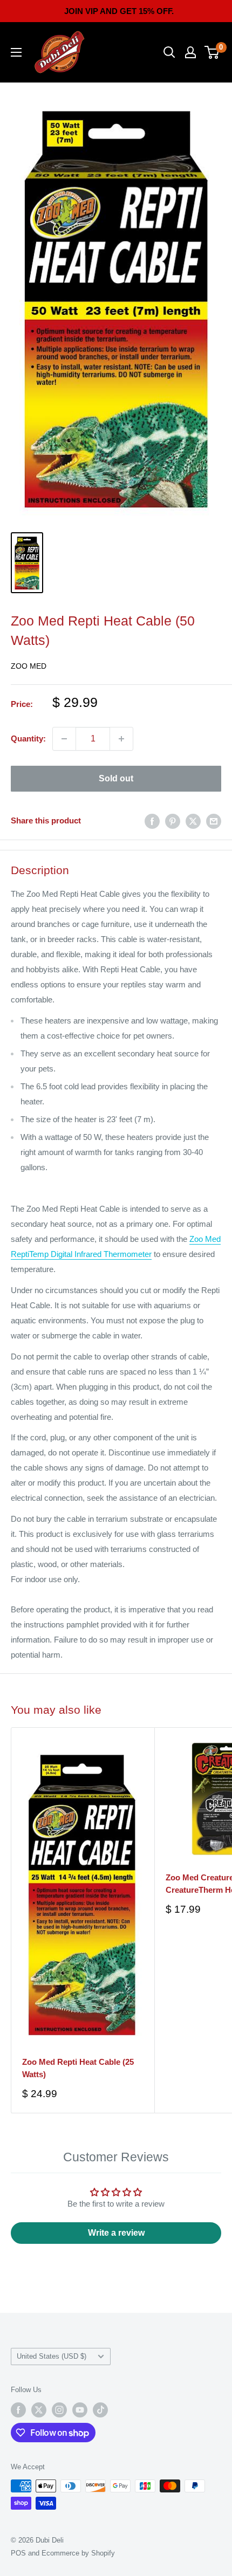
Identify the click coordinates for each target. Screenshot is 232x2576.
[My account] (190, 52)
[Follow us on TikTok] (100, 2410)
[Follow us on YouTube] (80, 2410)
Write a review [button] (116, 2233)
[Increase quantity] (121, 739)
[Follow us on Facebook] (18, 2410)
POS (18, 2553)
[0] (212, 52)
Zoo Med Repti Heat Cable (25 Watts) (78, 2068)
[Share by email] (214, 821)
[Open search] (169, 52)
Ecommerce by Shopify (78, 2553)
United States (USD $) (52, 2356)
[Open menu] (16, 52)
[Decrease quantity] (64, 739)
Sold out (116, 778)
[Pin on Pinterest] (173, 821)
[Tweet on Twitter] (193, 821)
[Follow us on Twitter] (39, 2410)
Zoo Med (29, 666)
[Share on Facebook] (152, 821)
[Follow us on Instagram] (59, 2410)
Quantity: (28, 739)
